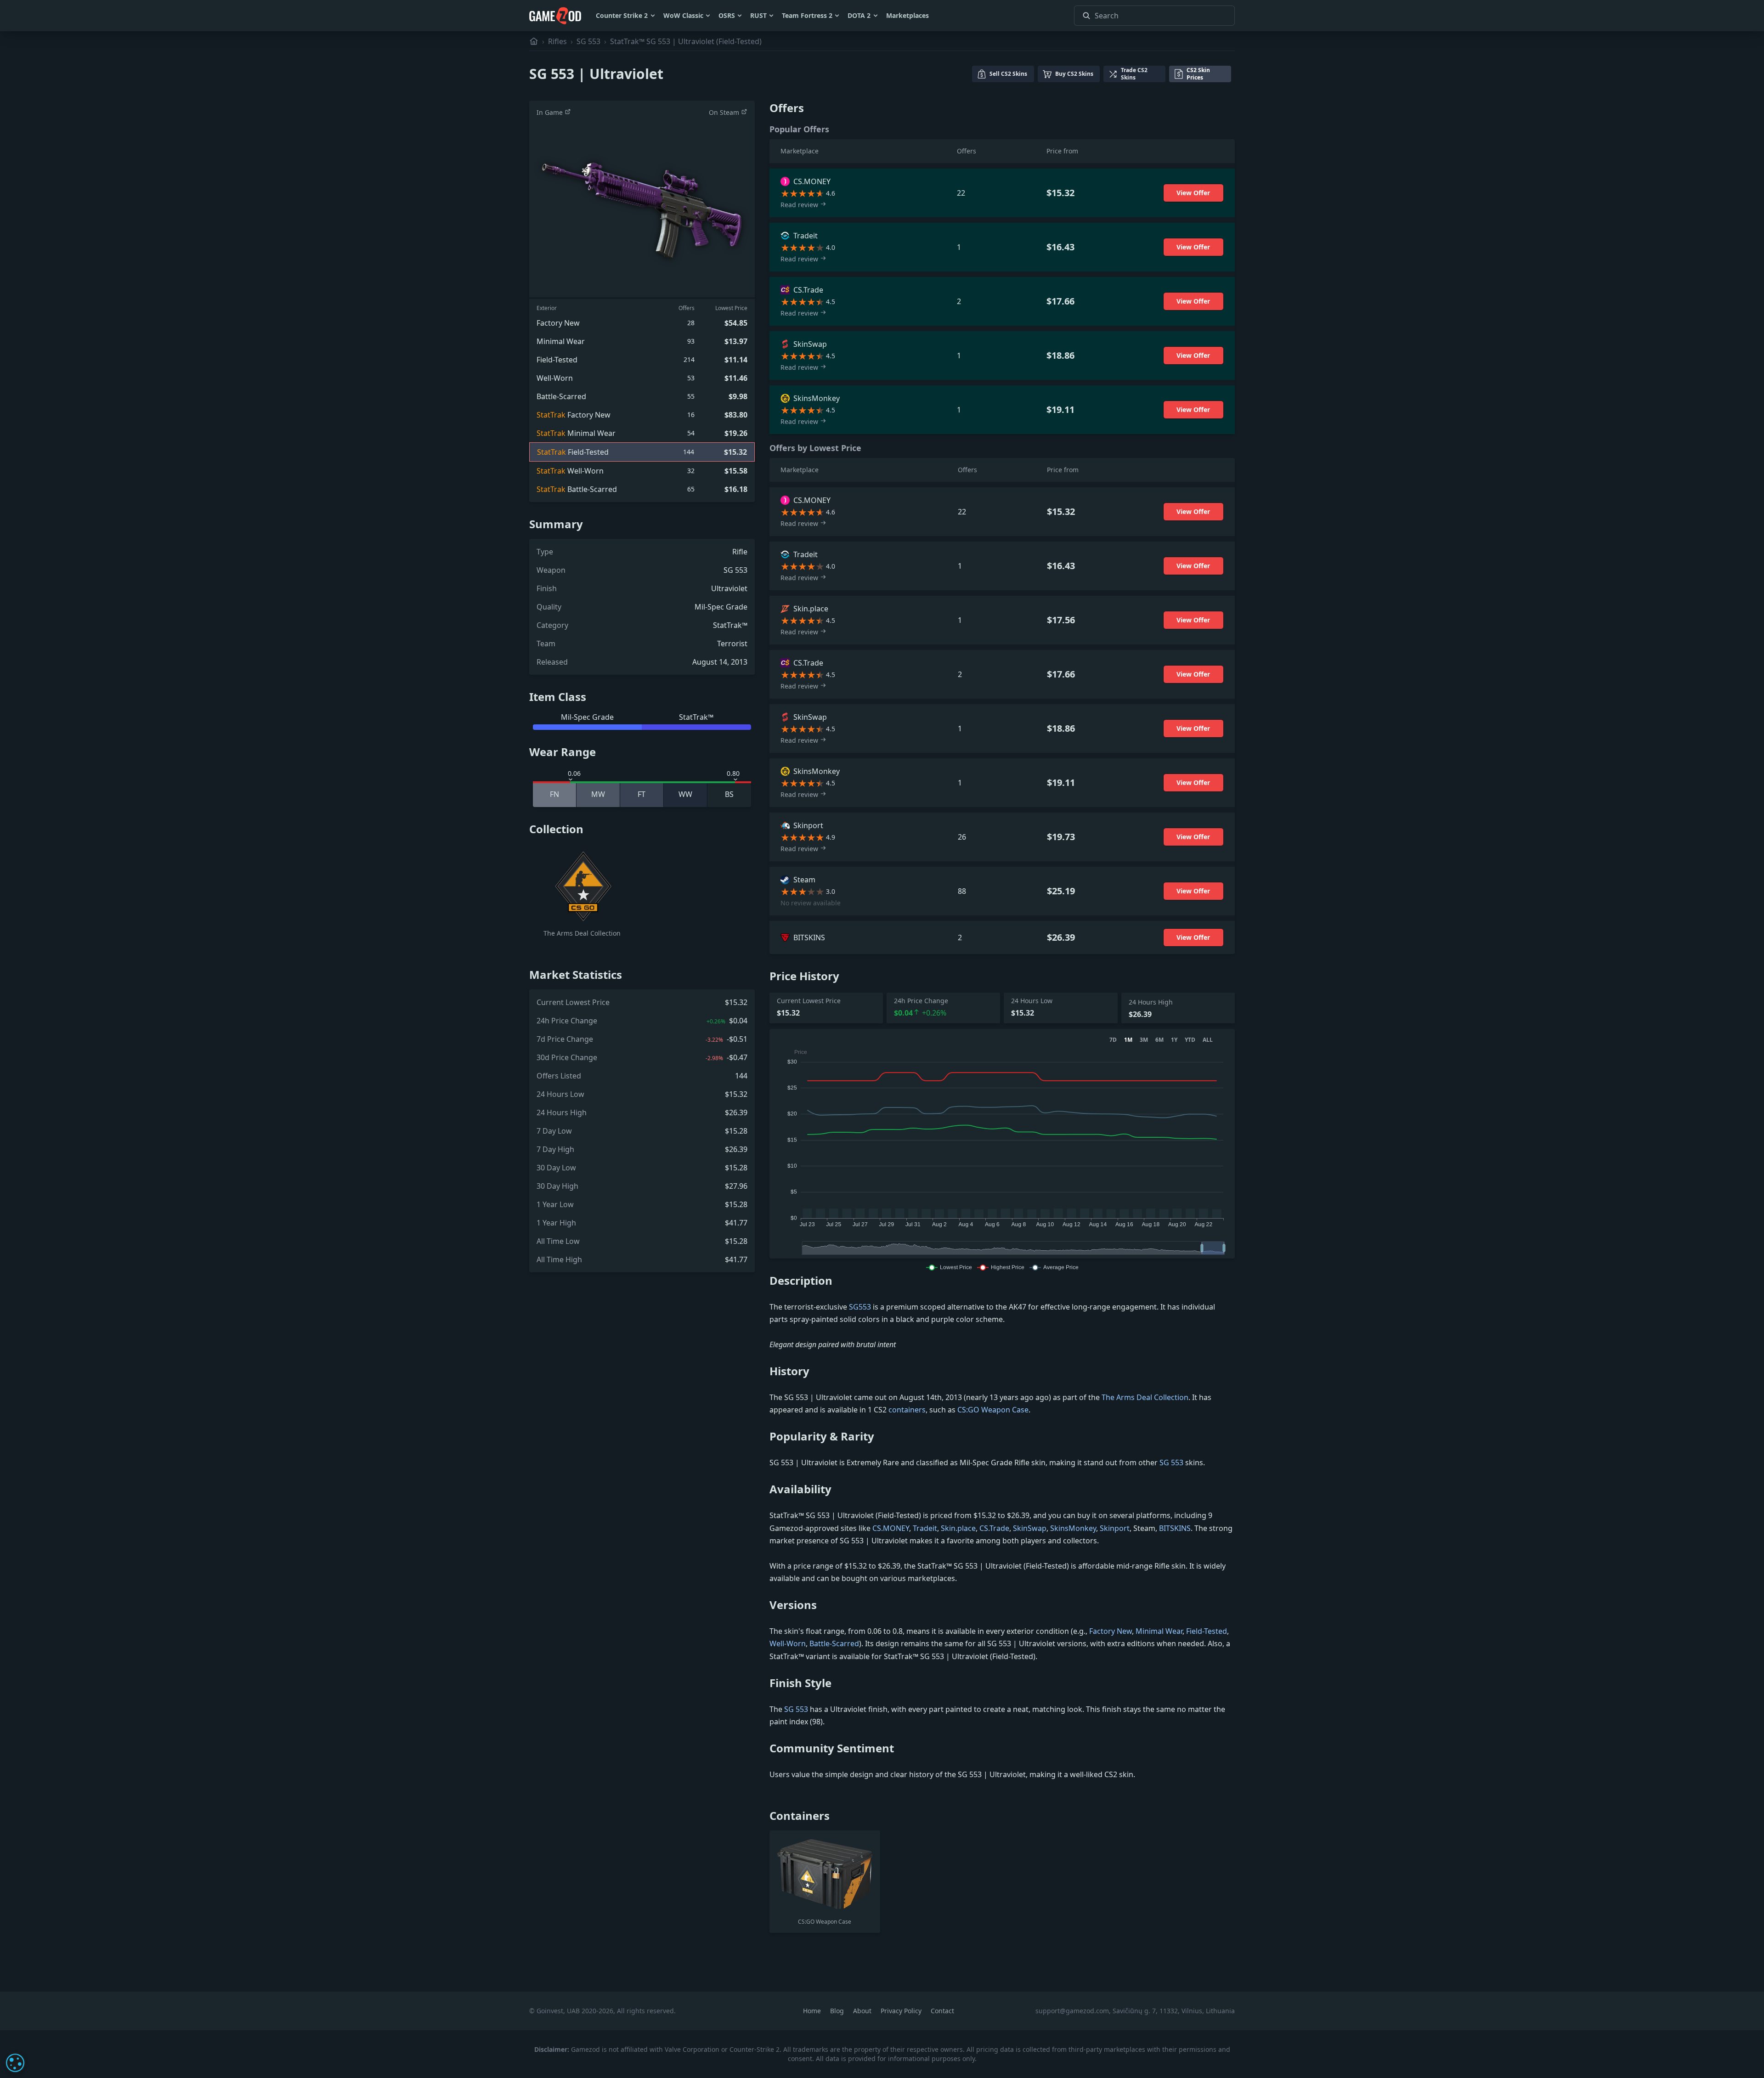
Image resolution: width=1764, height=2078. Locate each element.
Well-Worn (788, 1643)
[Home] (534, 41)
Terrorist (732, 644)
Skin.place (958, 1528)
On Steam (725, 112)
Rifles (557, 41)
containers (907, 1410)
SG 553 (588, 41)
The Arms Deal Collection (1145, 1397)
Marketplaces (907, 15)
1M (1128, 1040)
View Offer (1193, 193)
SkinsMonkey (1073, 1528)
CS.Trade (994, 1528)
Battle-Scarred (834, 1643)
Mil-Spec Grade (721, 607)
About (863, 2011)
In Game (551, 112)
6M (1159, 1040)
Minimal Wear (1159, 1631)
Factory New (1111, 1631)
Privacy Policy (902, 2011)
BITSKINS (1175, 1528)
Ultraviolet (729, 588)
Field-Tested (1207, 1631)
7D (1113, 1040)
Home (813, 2011)
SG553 (860, 1307)
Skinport (1115, 1528)
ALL (1208, 1040)
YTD (1190, 1040)
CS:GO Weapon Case (993, 1410)
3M (1144, 1040)
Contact (942, 2011)
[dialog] (15, 2063)
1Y (1174, 1040)
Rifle (740, 552)
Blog (838, 2011)
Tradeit (925, 1528)
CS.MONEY (891, 1528)
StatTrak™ (730, 625)
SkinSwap (1030, 1528)
